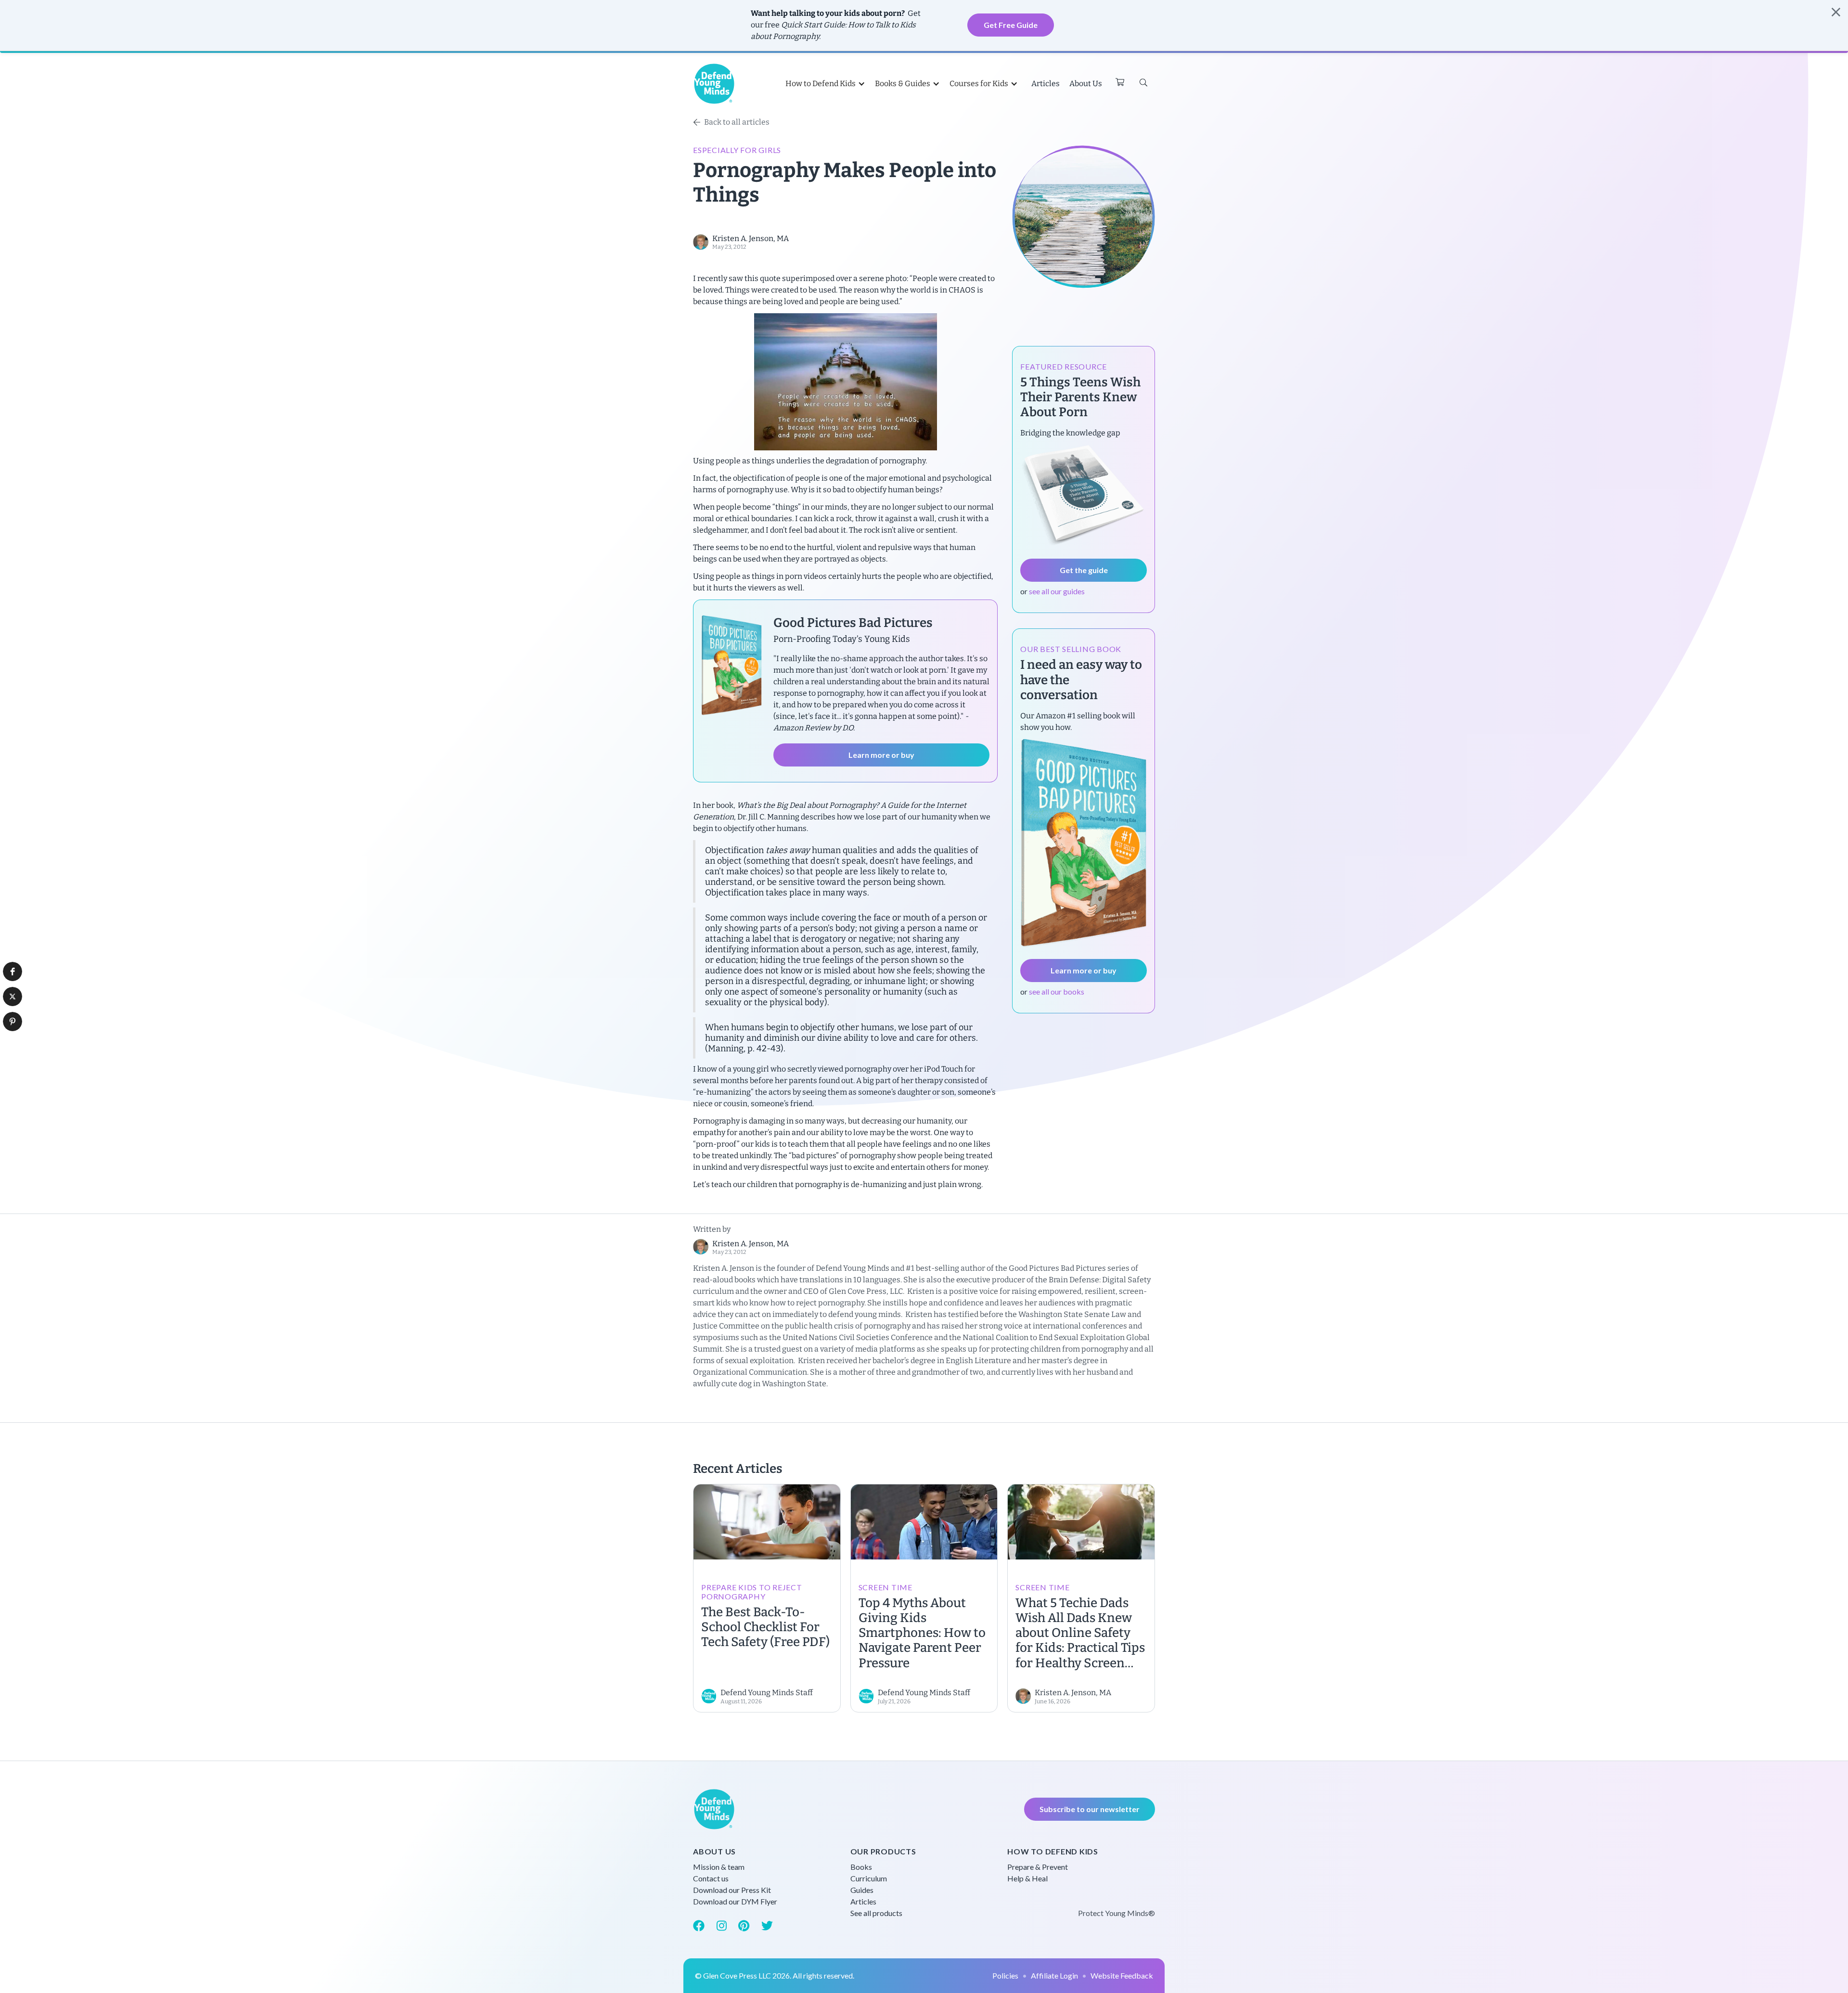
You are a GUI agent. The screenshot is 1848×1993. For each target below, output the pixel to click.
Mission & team (719, 1867)
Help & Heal (1027, 1878)
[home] (714, 84)
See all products (876, 1913)
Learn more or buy (881, 755)
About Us (1086, 83)
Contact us (711, 1878)
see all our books (1057, 991)
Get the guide (1084, 570)
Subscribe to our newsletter (1090, 1809)
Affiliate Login (1054, 1975)
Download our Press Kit (732, 1890)
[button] (13, 971)
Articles (1046, 83)
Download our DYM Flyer (735, 1901)
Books (861, 1867)
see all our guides (1057, 591)
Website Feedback (1122, 1975)
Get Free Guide (1011, 25)
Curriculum (869, 1878)
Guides (862, 1890)
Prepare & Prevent (1038, 1867)
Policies (1005, 1975)
